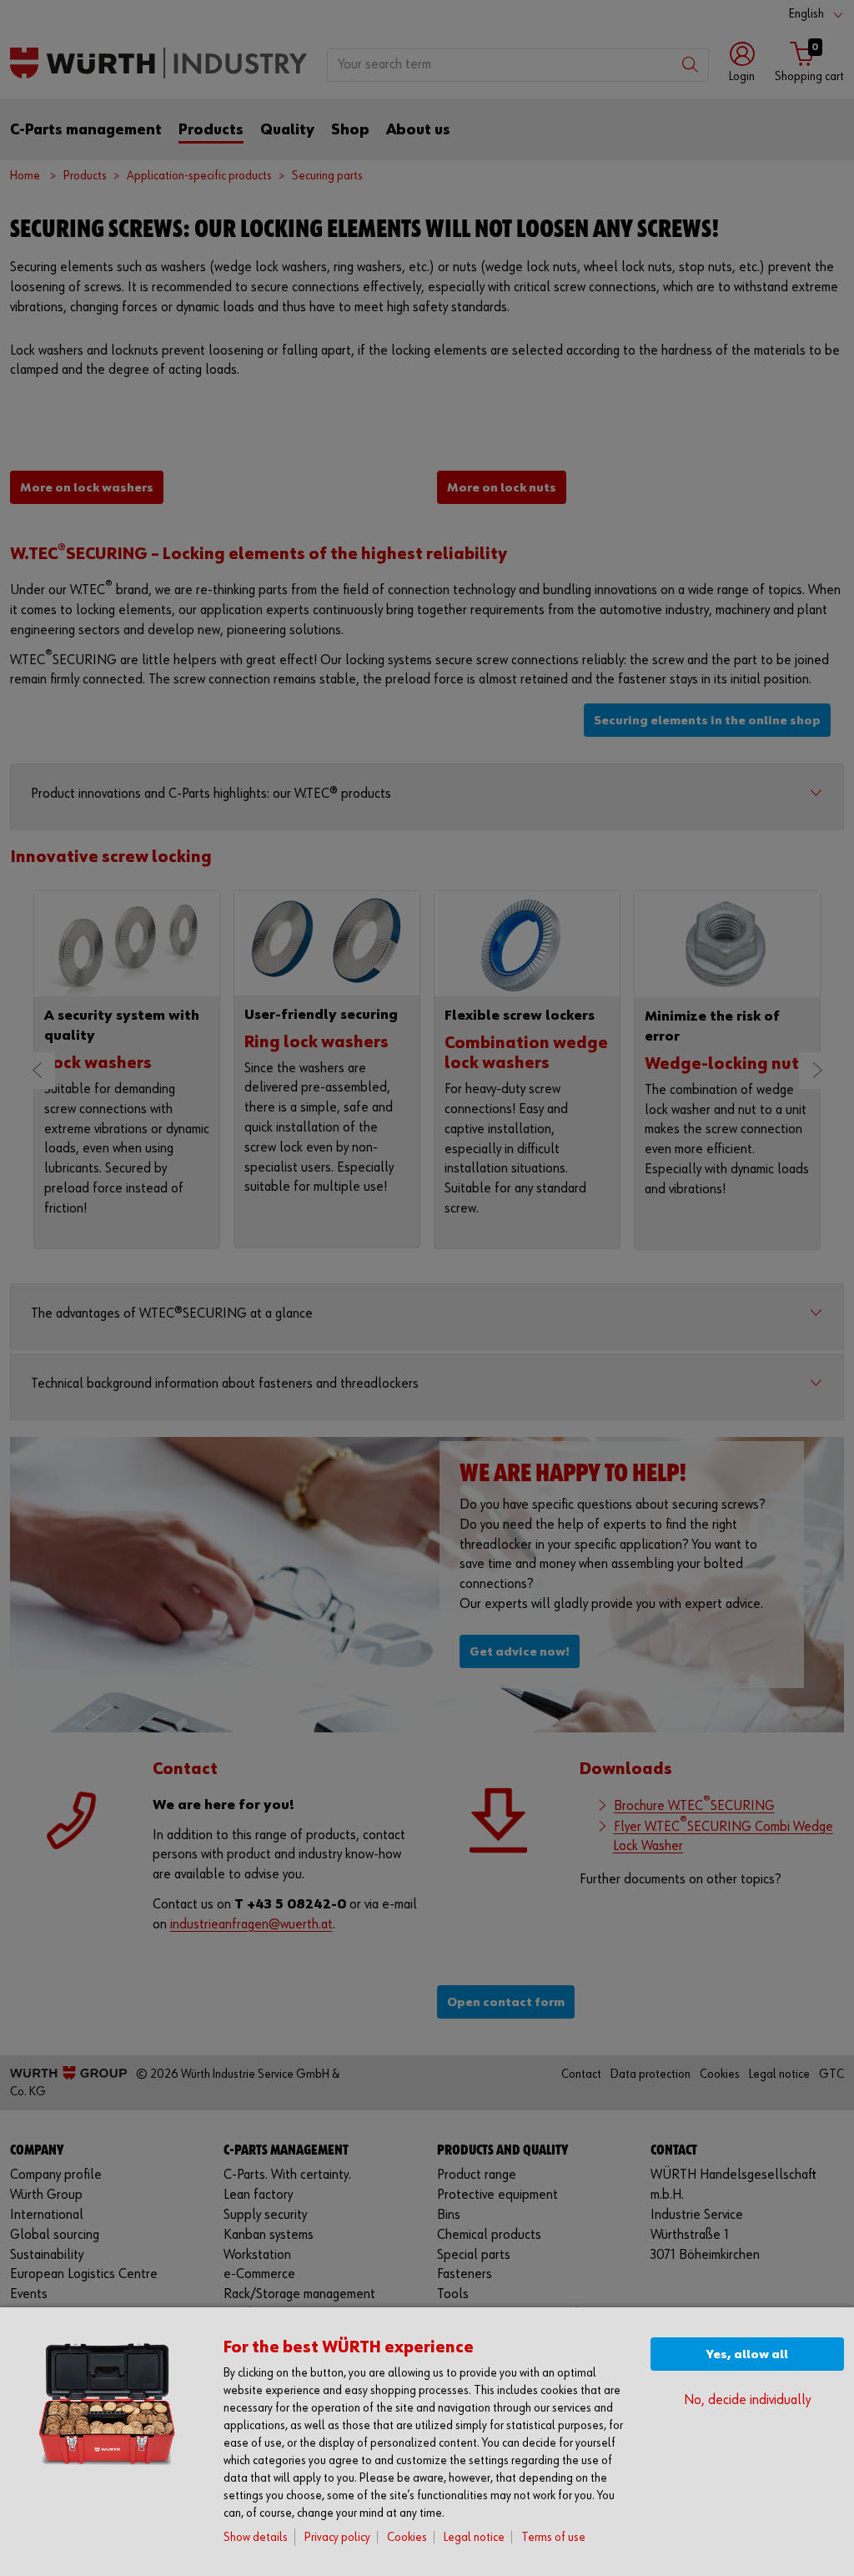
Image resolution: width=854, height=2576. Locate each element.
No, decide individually (747, 2400)
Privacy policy (337, 2537)
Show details (256, 2537)
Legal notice (474, 2537)
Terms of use (553, 2537)
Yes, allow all (747, 2354)
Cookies (407, 2537)
